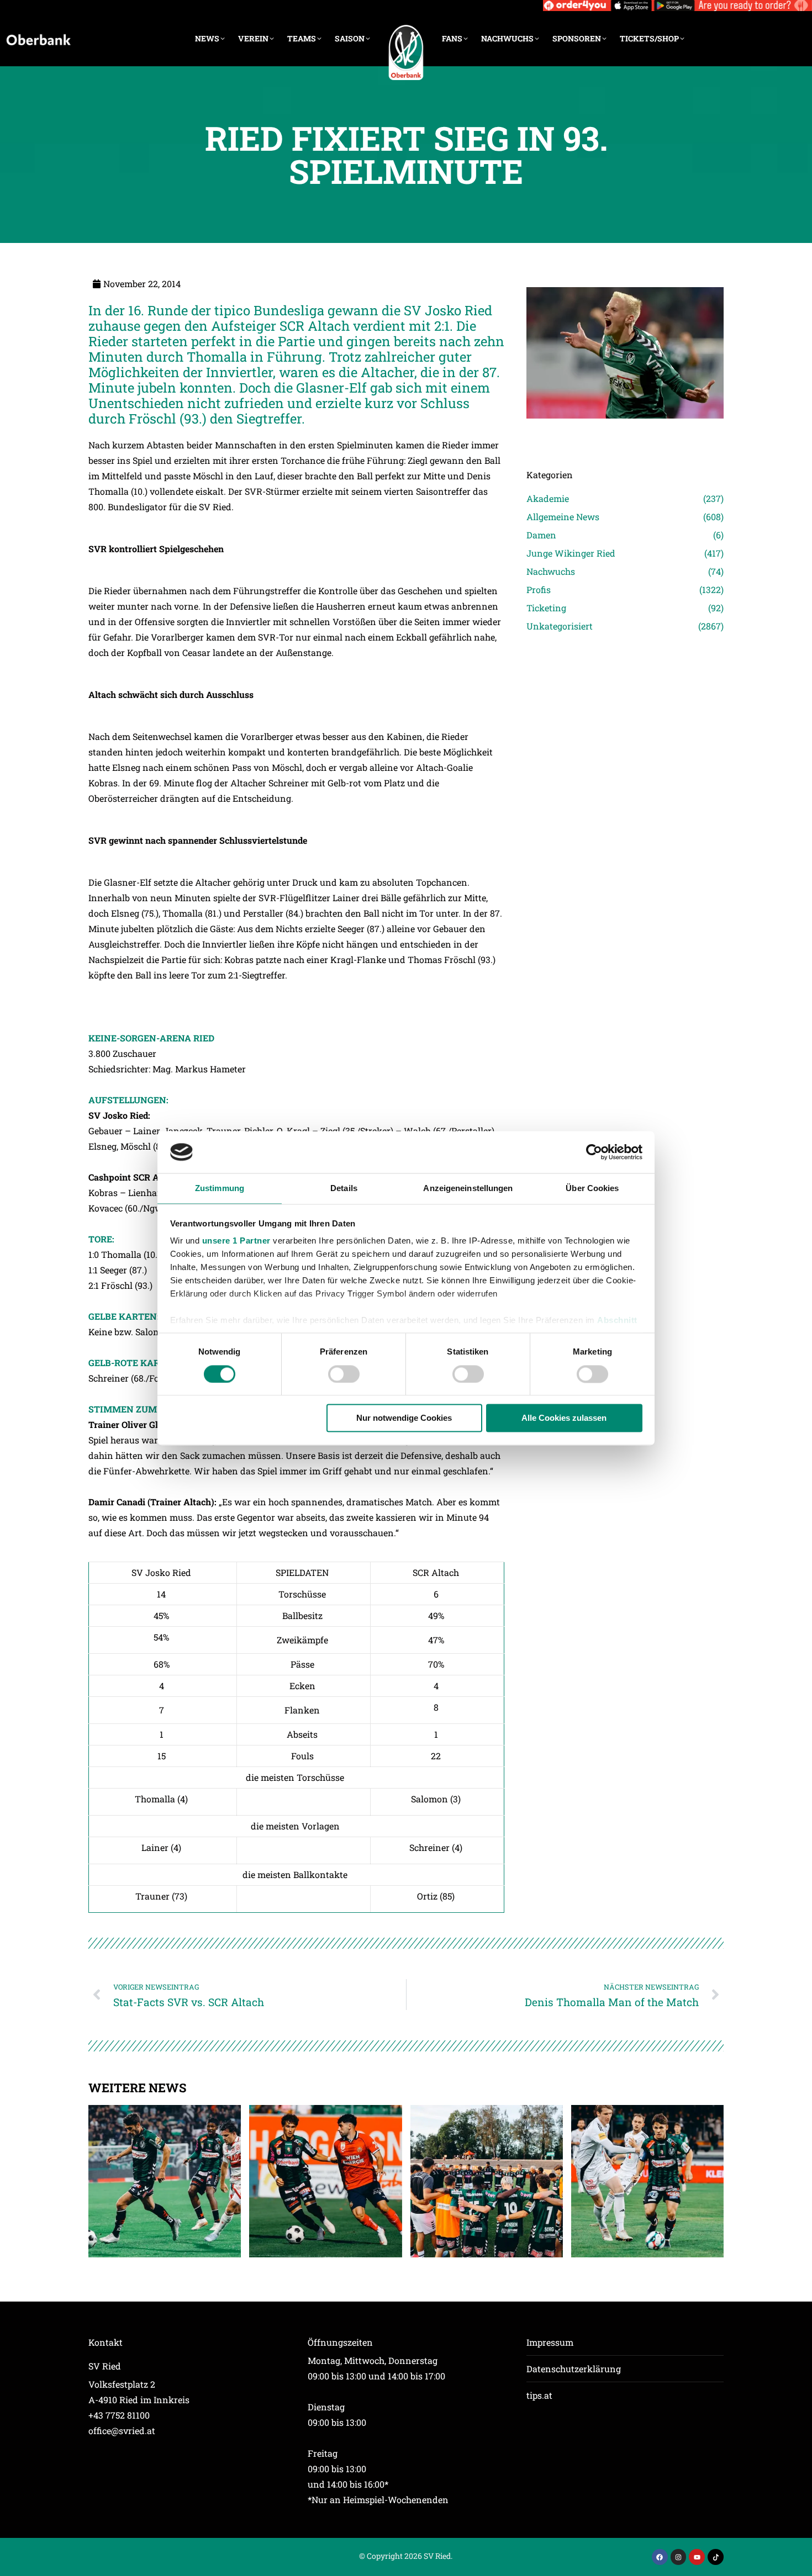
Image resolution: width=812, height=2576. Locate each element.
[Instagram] (679, 2557)
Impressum (550, 2342)
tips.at (539, 2395)
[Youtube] (697, 2557)
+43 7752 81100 (119, 2415)
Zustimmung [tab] (220, 1189)
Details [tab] (344, 1189)
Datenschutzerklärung (574, 2369)
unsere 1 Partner (236, 1241)
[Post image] (625, 434)
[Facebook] (660, 2557)
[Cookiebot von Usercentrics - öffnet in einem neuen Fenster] (594, 1152)
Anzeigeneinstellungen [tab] (468, 1189)
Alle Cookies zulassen (564, 1418)
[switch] (344, 1374)
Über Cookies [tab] (592, 1189)
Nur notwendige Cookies (404, 1418)
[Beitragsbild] (165, 2181)
